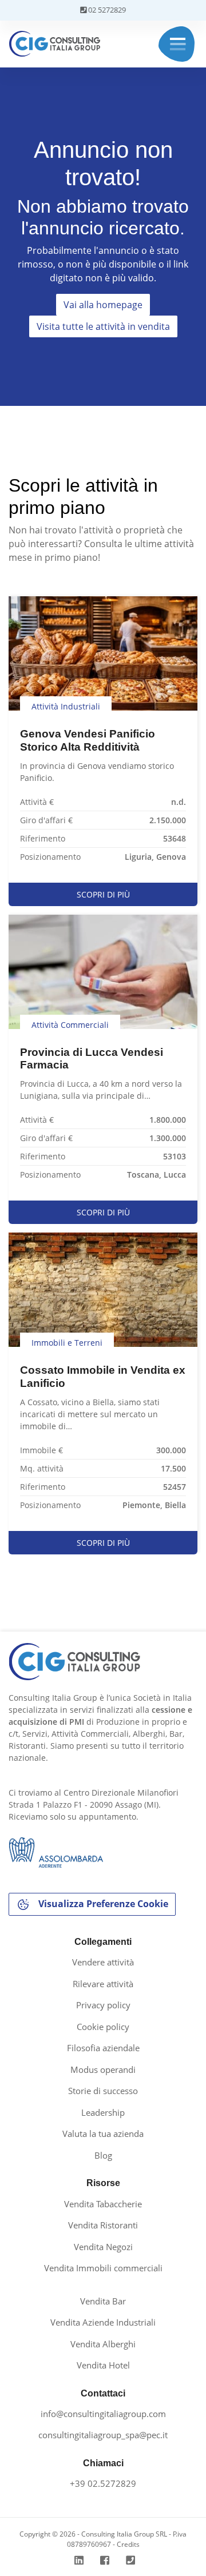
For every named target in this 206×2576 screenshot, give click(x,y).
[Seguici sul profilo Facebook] (106, 2560)
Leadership (103, 2112)
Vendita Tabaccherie (103, 2204)
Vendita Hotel (103, 2365)
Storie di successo (103, 2091)
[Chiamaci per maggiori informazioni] (132, 2560)
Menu (178, 44)
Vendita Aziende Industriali (103, 2322)
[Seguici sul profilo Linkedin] (80, 2560)
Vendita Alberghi (103, 2344)
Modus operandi (103, 2069)
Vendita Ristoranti (103, 2225)
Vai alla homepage (103, 305)
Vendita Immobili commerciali (103, 2268)
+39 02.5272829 (103, 2483)
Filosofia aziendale (103, 2048)
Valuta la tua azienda (103, 2134)
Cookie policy (103, 2027)
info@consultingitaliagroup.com (103, 2414)
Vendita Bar (103, 2301)
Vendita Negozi (103, 2247)
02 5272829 (106, 10)
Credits (128, 2544)
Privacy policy (103, 2005)
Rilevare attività (103, 1984)
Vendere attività (103, 1962)
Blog (103, 2155)
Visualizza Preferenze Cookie (102, 1904)
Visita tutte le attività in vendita (103, 326)
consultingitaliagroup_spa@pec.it (103, 2435)
